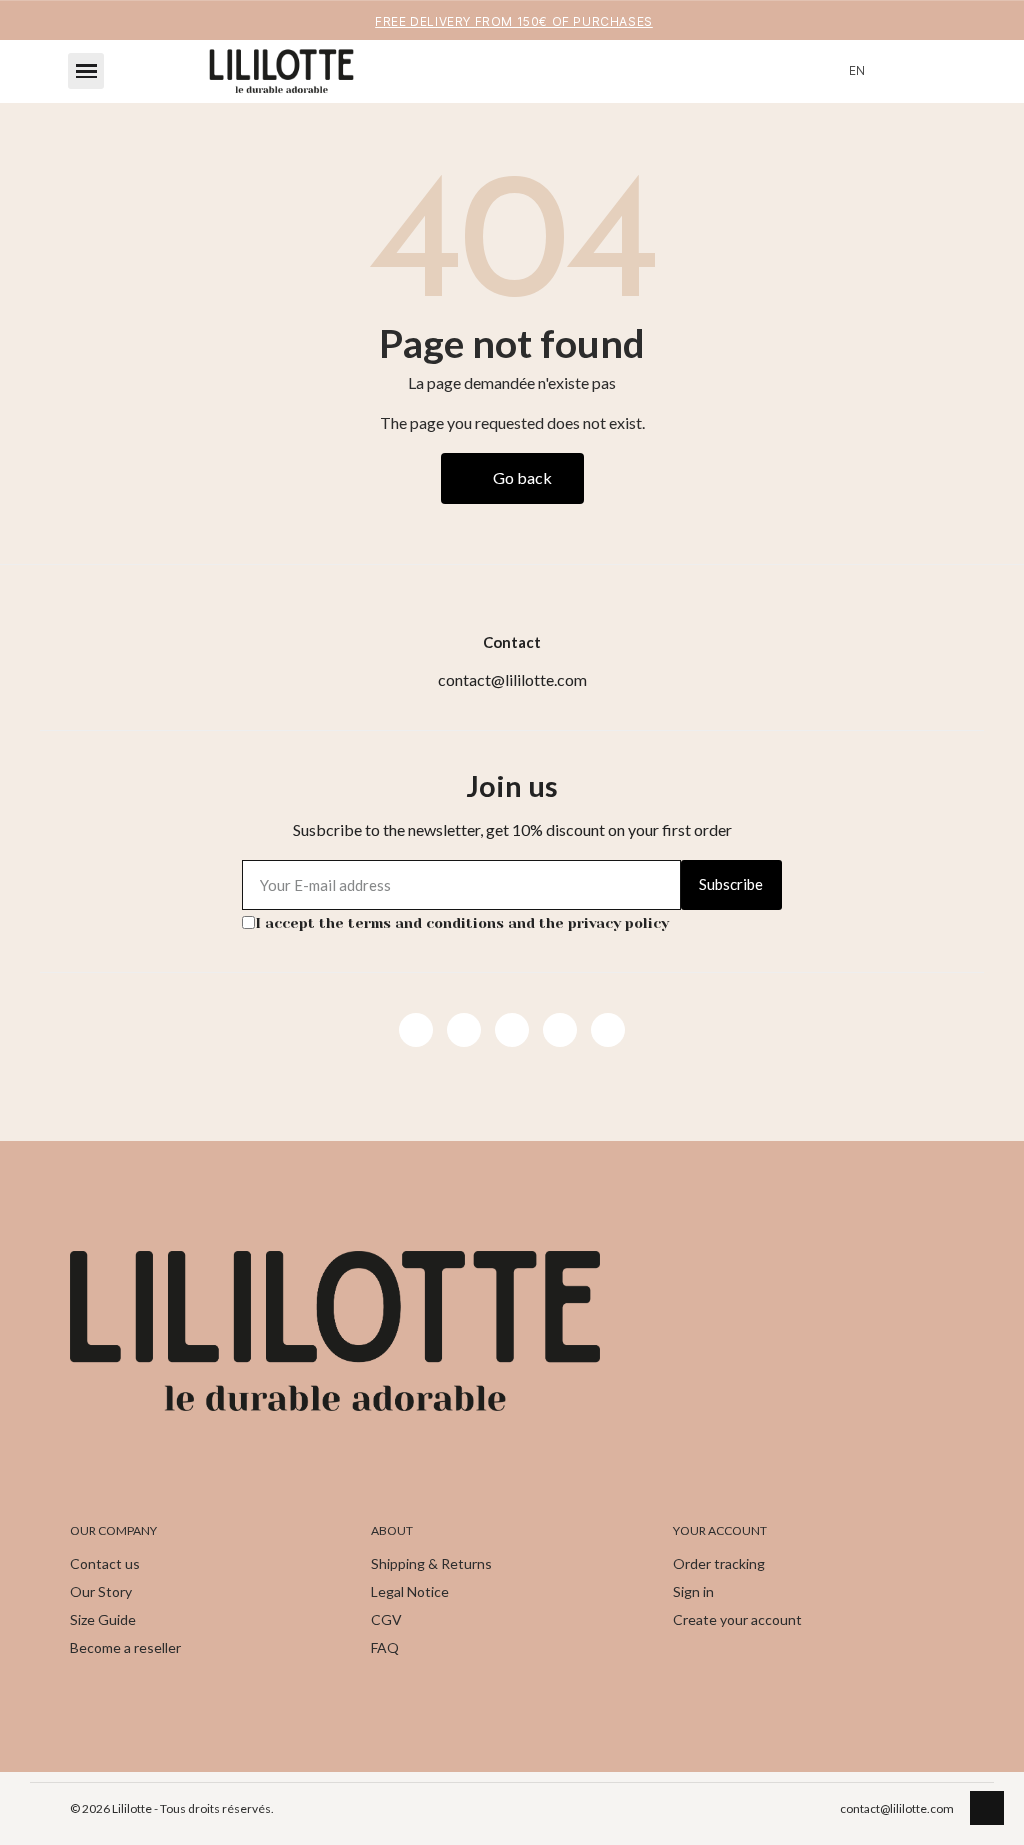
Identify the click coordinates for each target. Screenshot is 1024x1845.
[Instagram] (464, 1030)
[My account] (899, 71)
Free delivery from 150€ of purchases (514, 21)
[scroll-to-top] (987, 1808)
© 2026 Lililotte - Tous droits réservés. (172, 1808)
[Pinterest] (560, 1030)
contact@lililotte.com (897, 1808)
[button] (86, 71)
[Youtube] (512, 1030)
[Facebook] (416, 1030)
